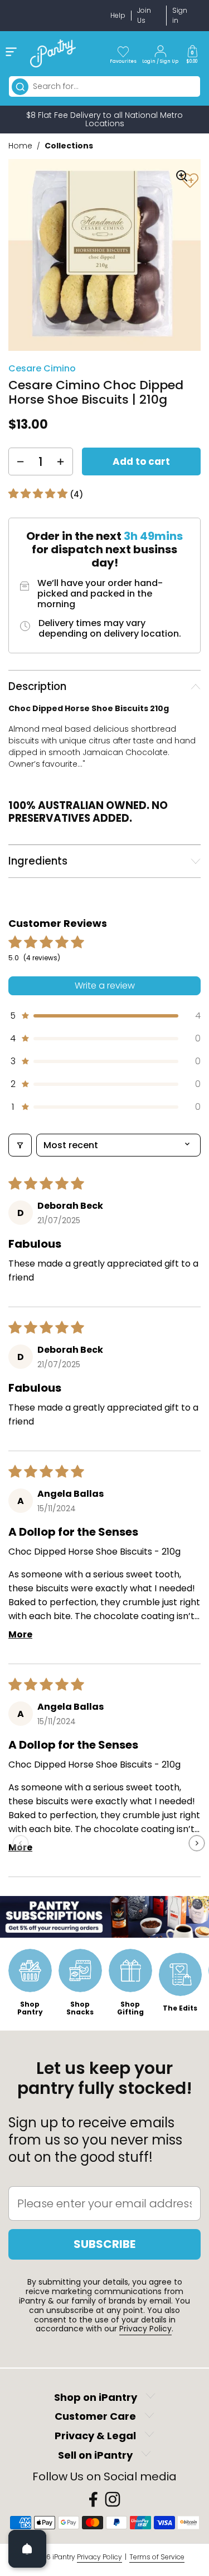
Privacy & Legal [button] (95, 2436)
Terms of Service (157, 2557)
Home (20, 146)
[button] (192, 53)
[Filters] (20, 1145)
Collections (69, 146)
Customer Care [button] (95, 2417)
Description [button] (37, 686)
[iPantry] (53, 53)
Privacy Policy (145, 2329)
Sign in (180, 15)
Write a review (105, 986)
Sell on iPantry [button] (95, 2455)
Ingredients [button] (38, 861)
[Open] (27, 2549)
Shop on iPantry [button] (96, 2397)
